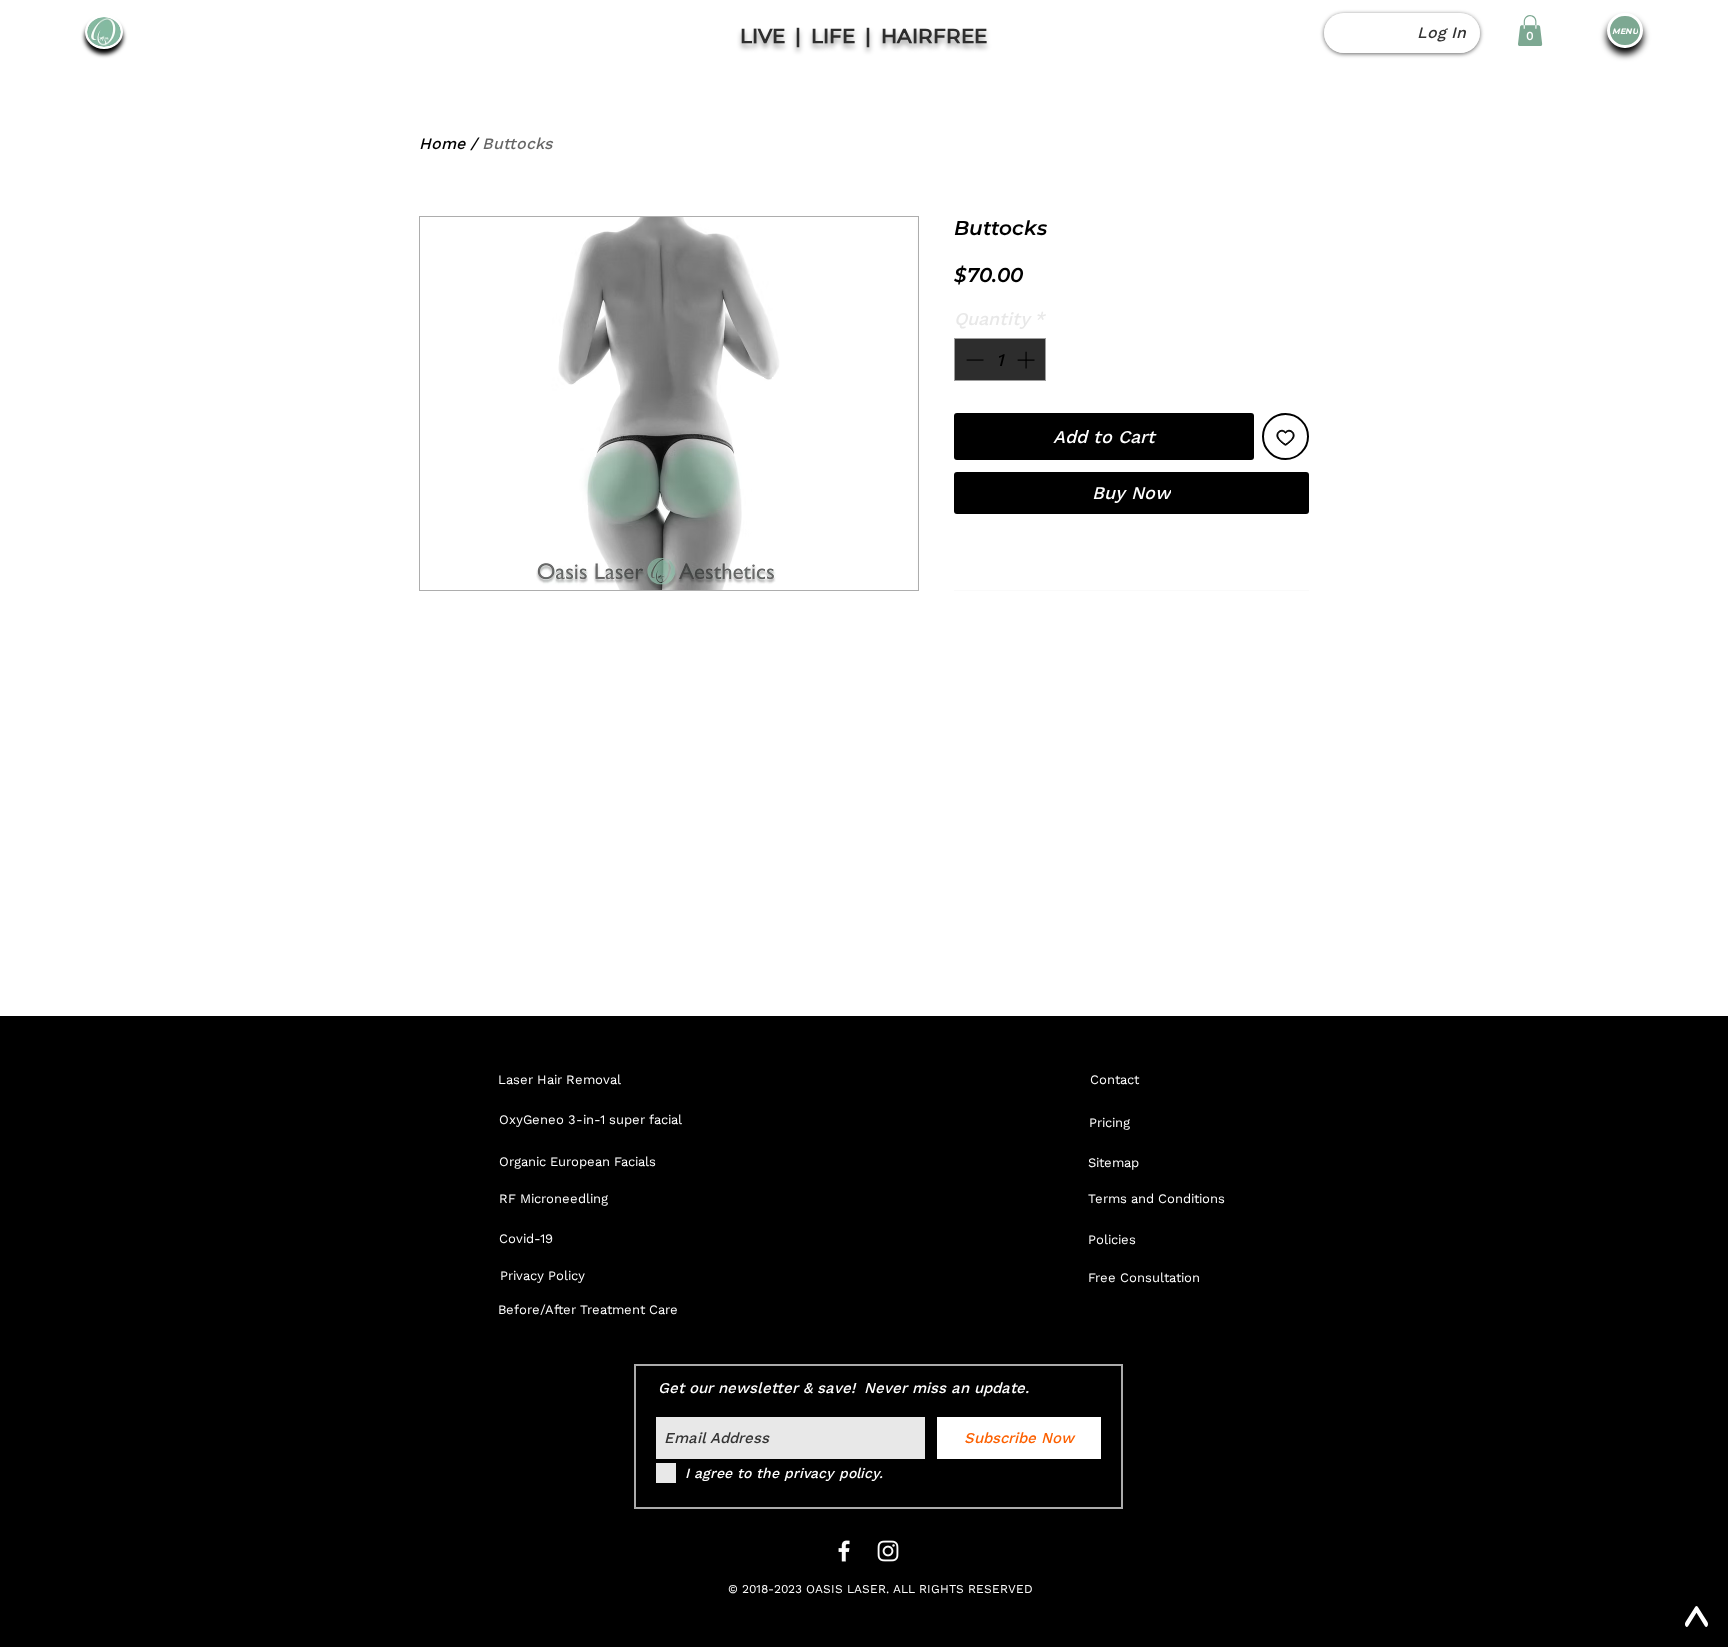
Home (442, 143)
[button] (1530, 30)
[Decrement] (972, 359)
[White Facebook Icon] (844, 1551)
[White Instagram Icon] (888, 1551)
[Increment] (1027, 359)
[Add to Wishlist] (1285, 436)
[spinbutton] (1000, 359)
